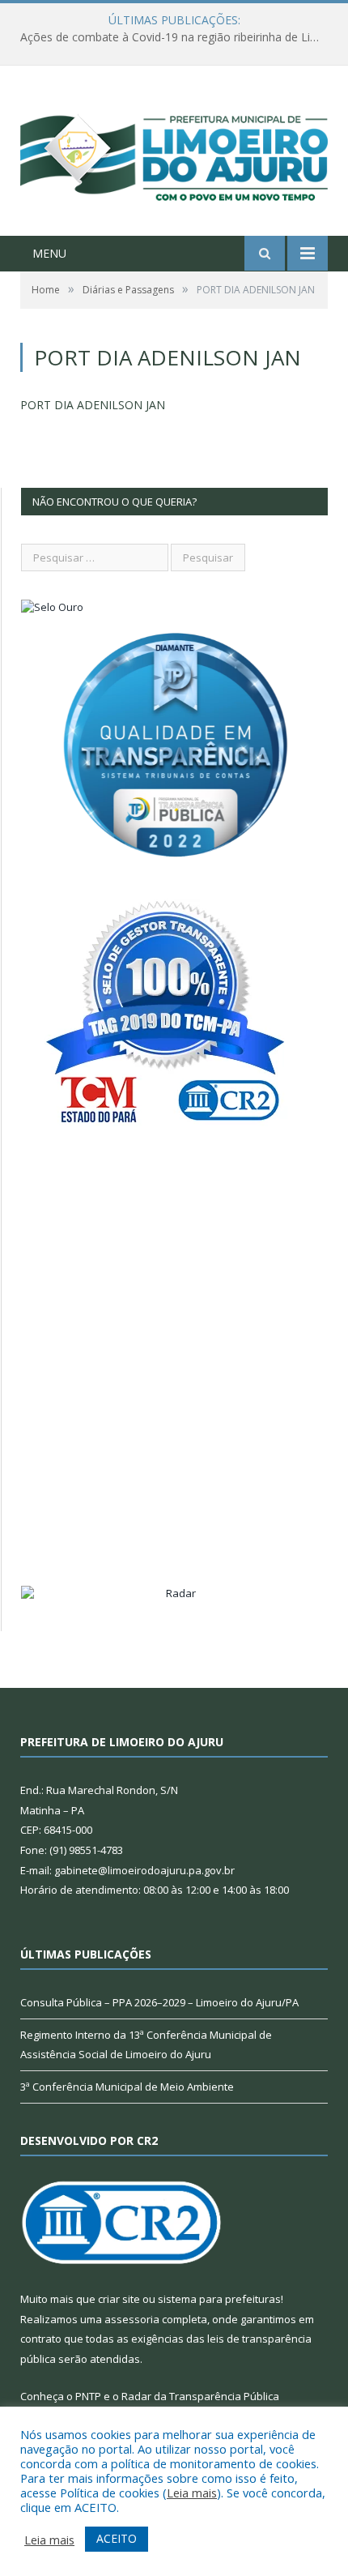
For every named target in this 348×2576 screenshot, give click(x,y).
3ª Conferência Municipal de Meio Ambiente (127, 2087)
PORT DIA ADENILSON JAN (93, 405)
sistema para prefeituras (219, 2299)
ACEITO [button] (117, 2538)
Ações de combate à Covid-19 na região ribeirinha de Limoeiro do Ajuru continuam (178, 37)
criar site (119, 2299)
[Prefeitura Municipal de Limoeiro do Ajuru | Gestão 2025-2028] (174, 153)
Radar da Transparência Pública (200, 2396)
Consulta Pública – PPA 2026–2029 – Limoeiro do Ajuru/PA (159, 2002)
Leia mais (192, 2493)
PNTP (88, 2396)
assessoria (132, 2319)
